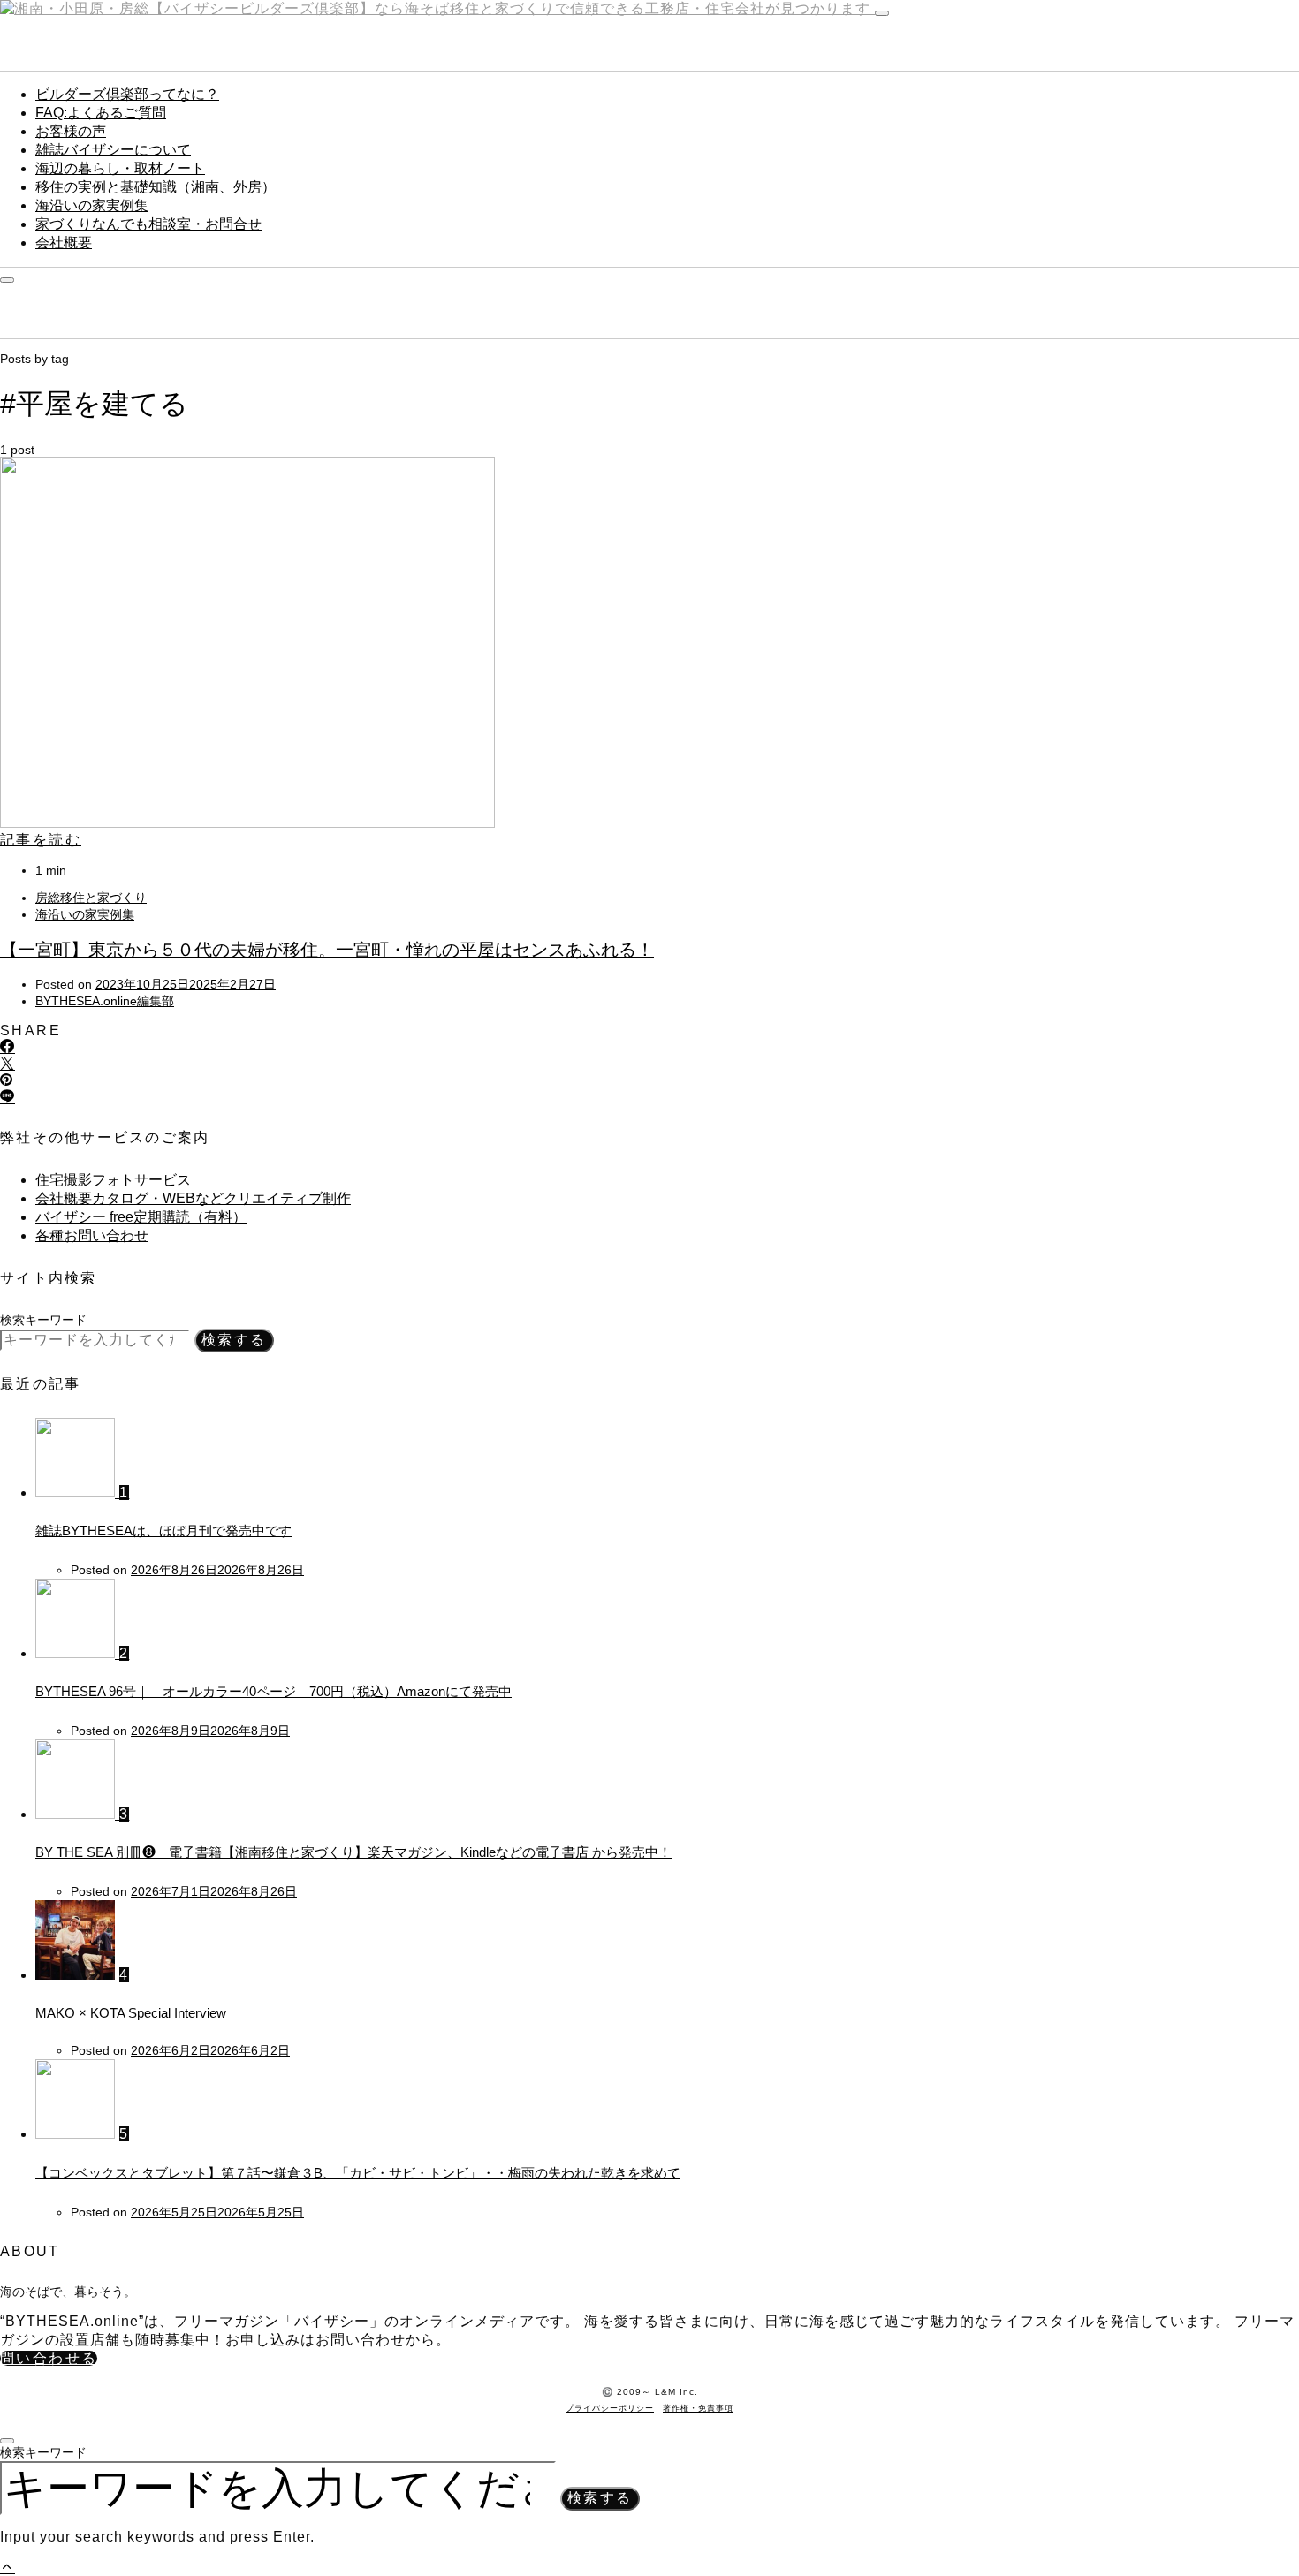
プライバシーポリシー (610, 2408)
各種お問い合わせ (92, 1235)
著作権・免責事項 (698, 2408)
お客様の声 (71, 131)
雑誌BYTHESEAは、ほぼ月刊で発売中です (163, 1530)
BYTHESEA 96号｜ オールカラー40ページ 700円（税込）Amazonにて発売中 (273, 1691)
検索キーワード (43, 1320)
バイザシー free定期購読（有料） (141, 1217)
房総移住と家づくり (91, 898)
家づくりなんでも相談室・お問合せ (148, 224)
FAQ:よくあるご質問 (101, 113)
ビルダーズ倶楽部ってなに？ (127, 94)
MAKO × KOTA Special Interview (131, 2013)
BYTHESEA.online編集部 (105, 1001)
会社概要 (64, 242)
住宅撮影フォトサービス (113, 1180)
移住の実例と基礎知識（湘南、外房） (156, 187)
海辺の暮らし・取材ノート (120, 168)
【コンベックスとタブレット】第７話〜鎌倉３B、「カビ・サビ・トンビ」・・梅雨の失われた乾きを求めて (358, 2173)
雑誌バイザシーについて (113, 150)
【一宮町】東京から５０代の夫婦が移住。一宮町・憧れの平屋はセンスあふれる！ (327, 950)
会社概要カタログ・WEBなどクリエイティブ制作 (193, 1198)
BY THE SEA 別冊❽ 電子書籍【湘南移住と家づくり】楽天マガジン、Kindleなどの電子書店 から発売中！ (353, 1852)
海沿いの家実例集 (92, 205)
